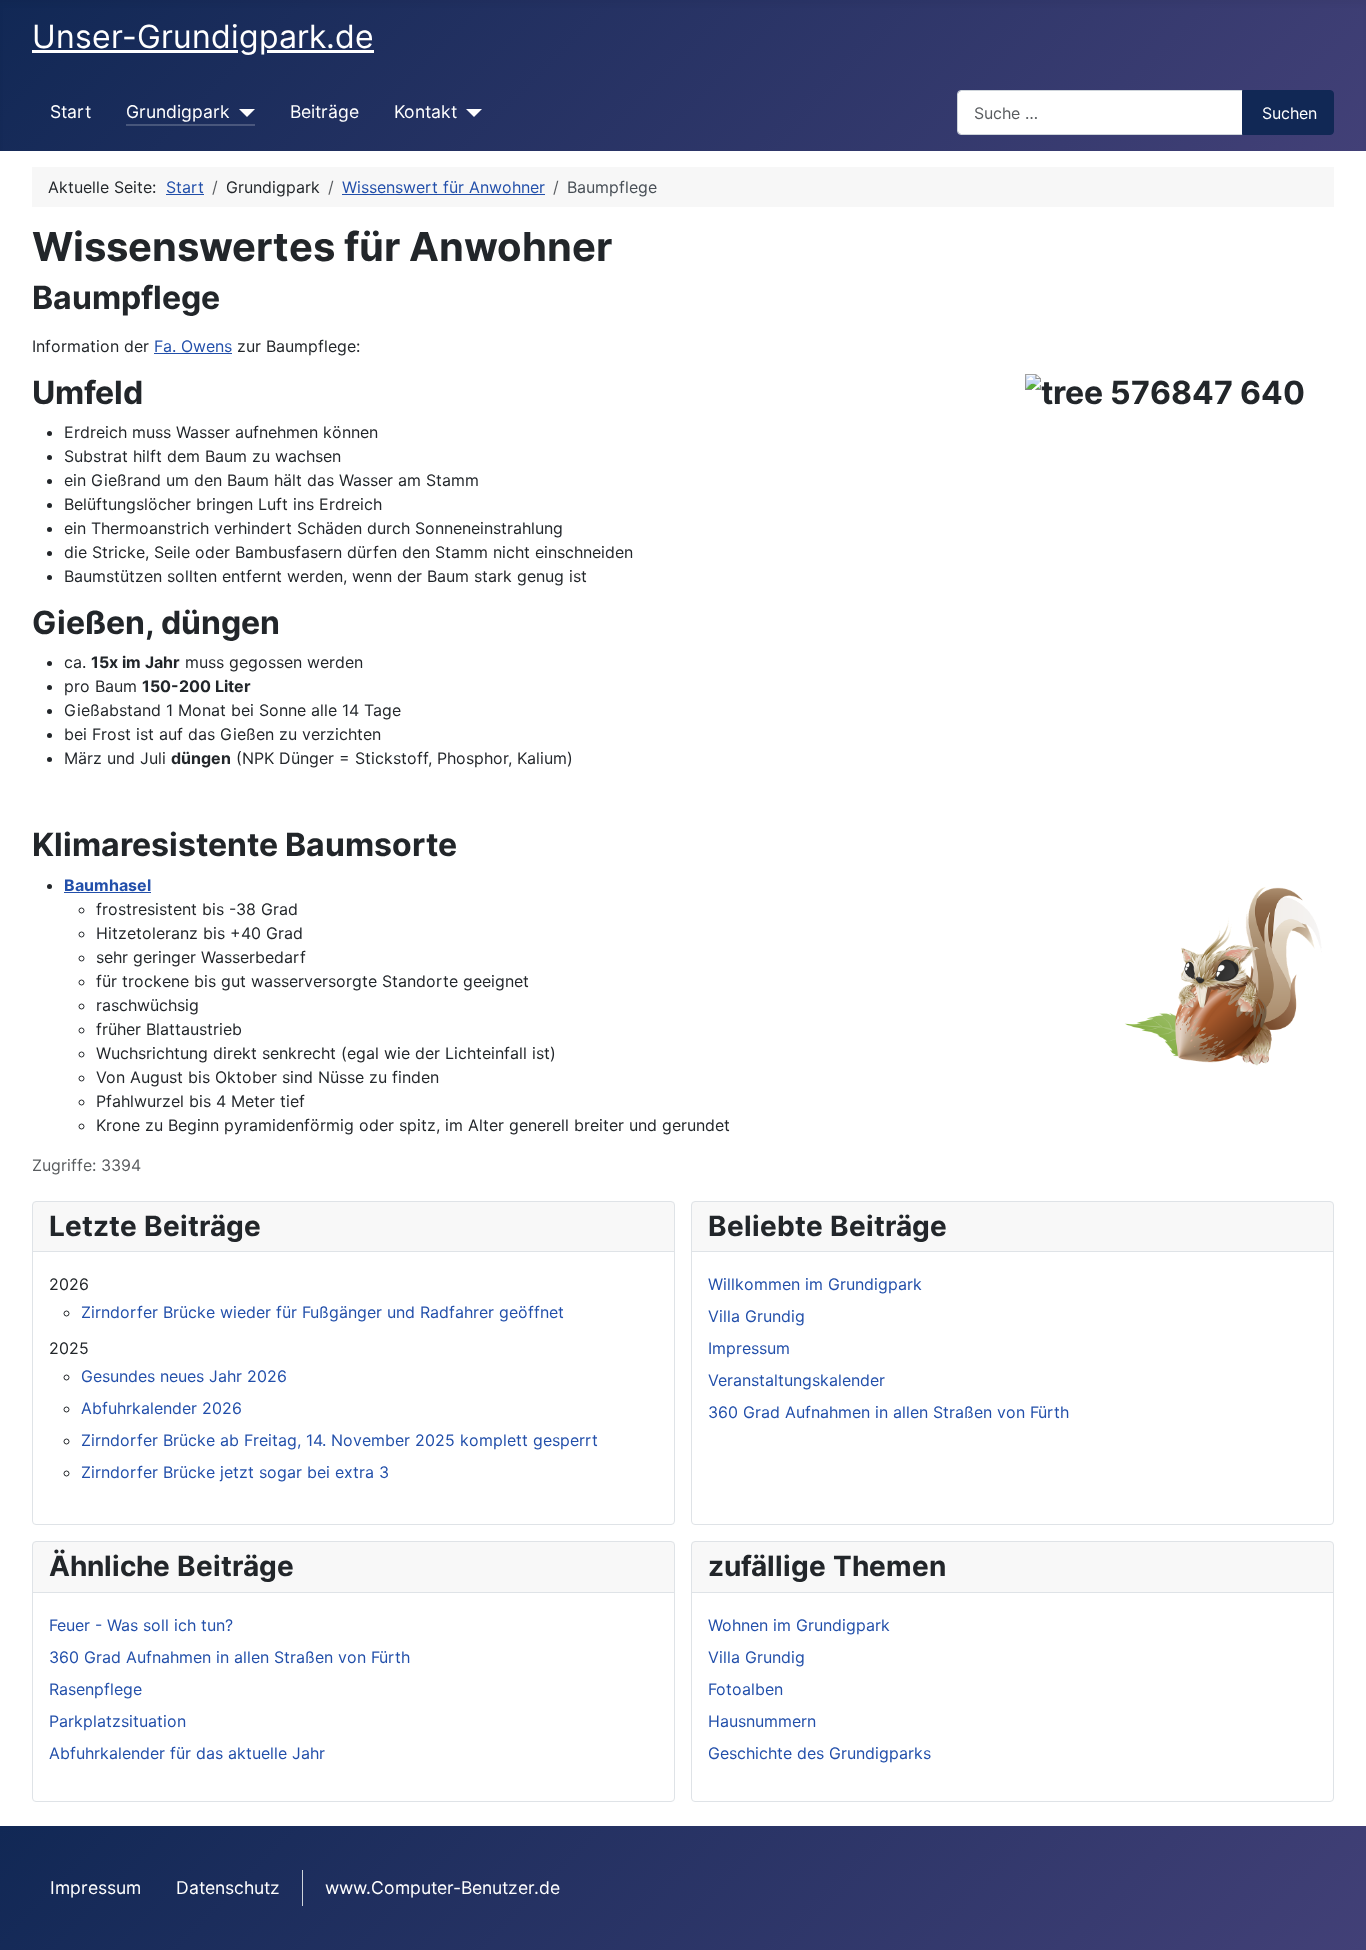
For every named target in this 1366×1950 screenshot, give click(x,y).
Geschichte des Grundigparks (819, 1753)
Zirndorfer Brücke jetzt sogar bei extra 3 (235, 1472)
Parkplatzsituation (117, 1721)
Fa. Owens (193, 346)
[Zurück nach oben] (1341, 1925)
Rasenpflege (95, 1689)
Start (70, 111)
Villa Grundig (756, 1657)
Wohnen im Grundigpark (799, 1625)
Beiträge (324, 111)
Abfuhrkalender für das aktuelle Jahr (187, 1753)
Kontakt (425, 111)
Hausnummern (762, 1721)
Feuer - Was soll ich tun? (141, 1625)
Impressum (95, 1887)
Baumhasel (107, 885)
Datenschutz (228, 1887)
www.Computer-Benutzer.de (442, 1887)
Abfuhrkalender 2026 (161, 1408)
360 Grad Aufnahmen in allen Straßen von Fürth (229, 1657)
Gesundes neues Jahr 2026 (184, 1376)
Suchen (1289, 113)
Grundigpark (178, 111)
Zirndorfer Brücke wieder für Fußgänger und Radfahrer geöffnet (322, 1312)
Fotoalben (745, 1689)
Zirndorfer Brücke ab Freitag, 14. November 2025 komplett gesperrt (339, 1440)
